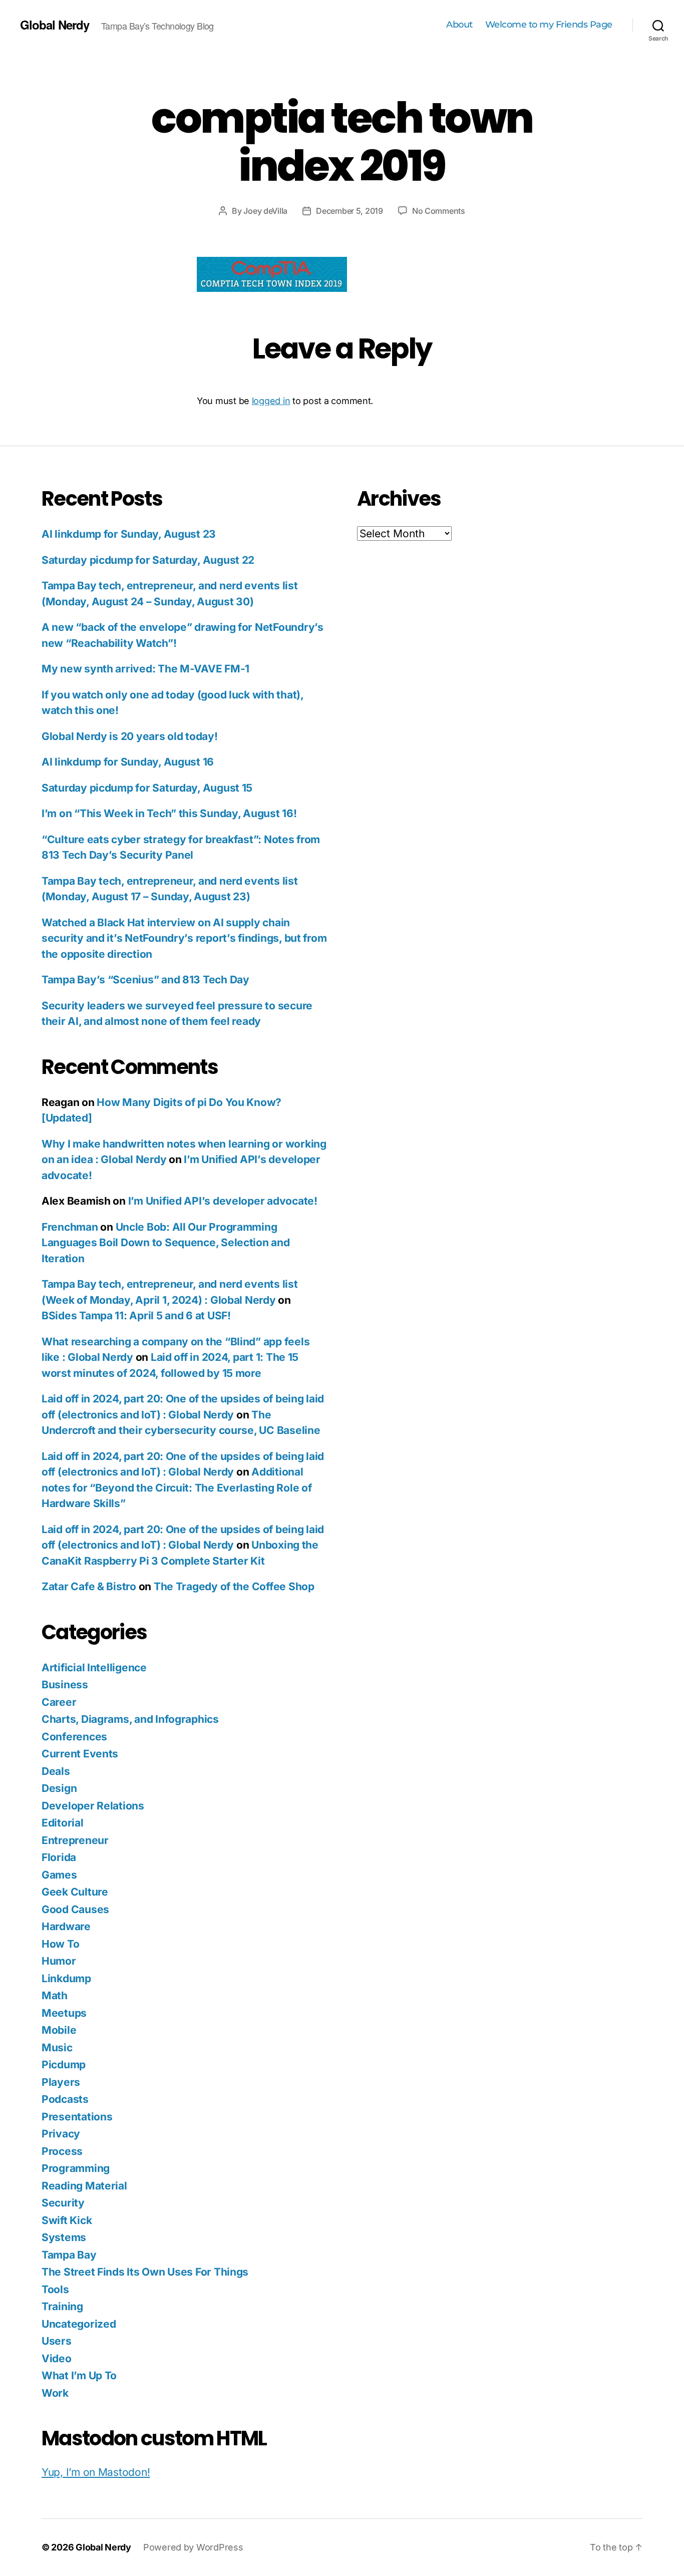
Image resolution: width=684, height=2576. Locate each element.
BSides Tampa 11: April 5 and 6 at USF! (136, 1316)
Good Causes (75, 1909)
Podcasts (65, 2099)
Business (65, 1685)
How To (60, 1944)
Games (59, 1875)
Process (62, 2151)
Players (61, 2082)
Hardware (66, 1926)
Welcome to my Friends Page (549, 25)
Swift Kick (67, 2220)
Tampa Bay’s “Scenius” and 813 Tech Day (145, 980)
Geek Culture (75, 1892)
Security (63, 2203)
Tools (55, 2289)
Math (55, 1995)
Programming (76, 2168)
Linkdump (66, 1978)
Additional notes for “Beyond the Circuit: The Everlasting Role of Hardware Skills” (177, 1488)
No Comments (439, 211)
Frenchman (70, 1227)
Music (57, 2048)
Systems (64, 2237)
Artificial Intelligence (94, 1668)
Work (55, 2393)
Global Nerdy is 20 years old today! (130, 736)
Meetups (64, 2013)
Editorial (63, 1823)
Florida (59, 1857)
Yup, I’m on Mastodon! (96, 2472)
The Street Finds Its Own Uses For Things (145, 2272)
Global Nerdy (55, 25)
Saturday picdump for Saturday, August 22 (148, 560)
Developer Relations (93, 1806)
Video (57, 2358)
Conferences (74, 1737)
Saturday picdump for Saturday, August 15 (147, 788)
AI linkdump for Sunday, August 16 (128, 762)
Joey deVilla (265, 211)
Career (59, 1702)
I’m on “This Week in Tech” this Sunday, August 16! (169, 813)
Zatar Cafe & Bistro (89, 1586)
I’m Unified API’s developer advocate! (223, 1201)
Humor (59, 1961)
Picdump (64, 2065)
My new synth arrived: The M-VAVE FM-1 (145, 669)
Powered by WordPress (193, 2547)
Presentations (77, 2117)
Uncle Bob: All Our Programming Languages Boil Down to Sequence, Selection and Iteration (166, 1243)
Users (57, 2341)
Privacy (61, 2134)
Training (62, 2306)
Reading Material (84, 2186)
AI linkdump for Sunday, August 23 (129, 534)
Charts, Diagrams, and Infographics (130, 1719)
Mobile (59, 2030)
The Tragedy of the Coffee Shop (234, 1586)
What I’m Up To (79, 2375)
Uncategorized (79, 2324)
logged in (271, 401)
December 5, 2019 (350, 211)
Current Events (80, 1754)
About (459, 25)
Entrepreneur (75, 1840)
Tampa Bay (69, 2255)
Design (59, 1788)
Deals (56, 1771)
